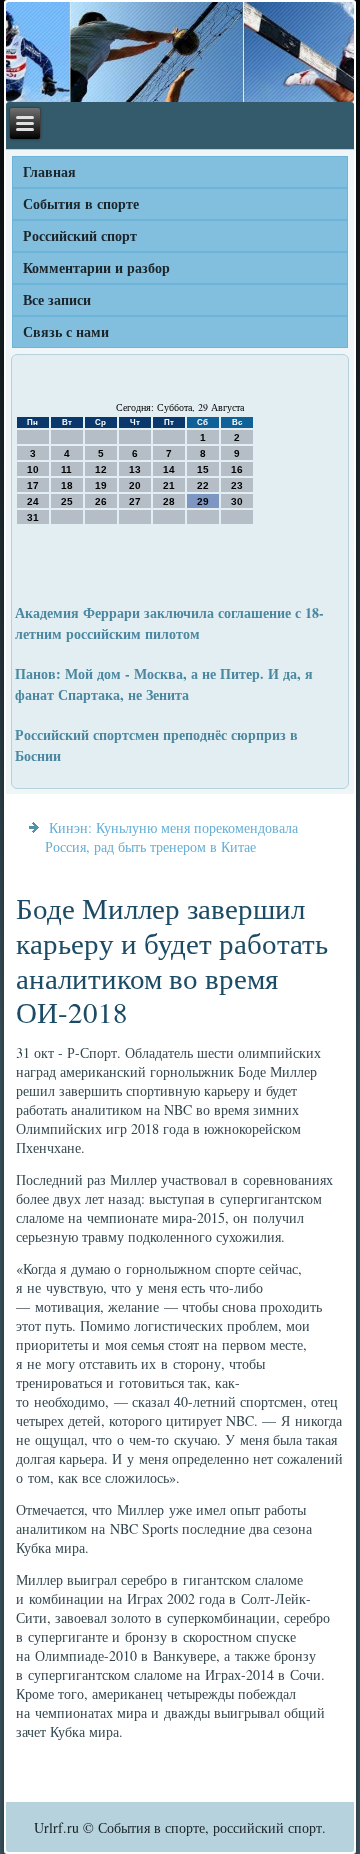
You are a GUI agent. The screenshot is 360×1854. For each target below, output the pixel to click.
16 (237, 469)
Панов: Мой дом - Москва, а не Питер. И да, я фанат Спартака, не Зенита (164, 684)
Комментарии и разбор (96, 267)
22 (203, 485)
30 (237, 501)
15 (203, 469)
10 (33, 469)
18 (67, 485)
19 (101, 485)
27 (135, 501)
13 (135, 469)
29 (203, 501)
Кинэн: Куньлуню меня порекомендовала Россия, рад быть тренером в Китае (171, 837)
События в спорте (81, 203)
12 (101, 469)
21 (169, 485)
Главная (49, 171)
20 (135, 485)
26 (101, 501)
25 (67, 501)
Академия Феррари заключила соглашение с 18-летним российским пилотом (169, 623)
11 (66, 469)
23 (237, 485)
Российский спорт (80, 235)
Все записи (57, 299)
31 (33, 517)
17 (33, 485)
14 (169, 469)
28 (169, 501)
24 (33, 501)
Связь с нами (66, 331)
